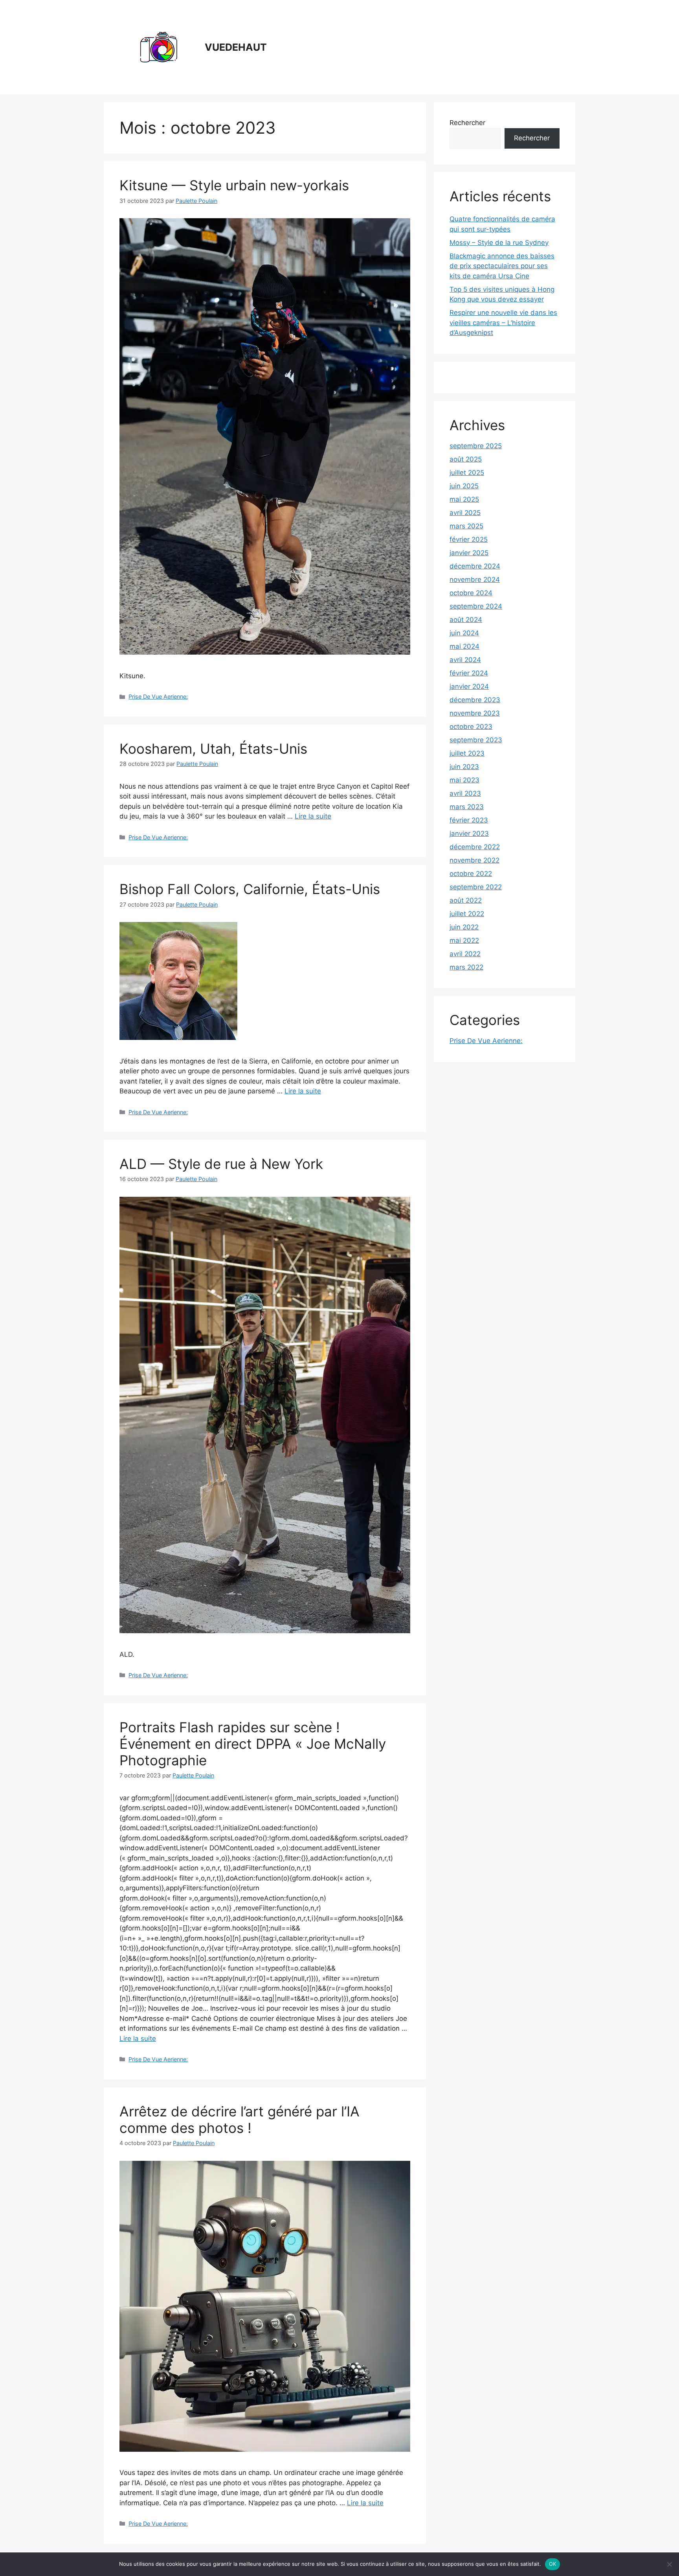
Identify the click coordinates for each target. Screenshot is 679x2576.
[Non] (669, 2564)
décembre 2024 (475, 566)
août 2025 (466, 459)
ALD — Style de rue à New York (221, 1164)
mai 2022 (464, 940)
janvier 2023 (469, 834)
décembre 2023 (475, 700)
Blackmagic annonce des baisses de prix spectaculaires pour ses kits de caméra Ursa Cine (502, 266)
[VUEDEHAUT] (159, 47)
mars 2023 (467, 807)
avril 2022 (465, 954)
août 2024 (466, 620)
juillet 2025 (467, 473)
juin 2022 (464, 927)
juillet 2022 (467, 914)
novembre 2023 (475, 713)
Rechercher (467, 123)
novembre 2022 (474, 860)
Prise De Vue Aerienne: (158, 696)
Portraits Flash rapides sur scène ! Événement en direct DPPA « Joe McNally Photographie (253, 1744)
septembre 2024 (476, 606)
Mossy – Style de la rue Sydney (499, 243)
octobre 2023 (471, 727)
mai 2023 (464, 780)
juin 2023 (464, 767)
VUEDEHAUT (236, 47)
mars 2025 (466, 526)
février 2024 (469, 673)
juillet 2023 (467, 753)
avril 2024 (465, 660)
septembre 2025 (476, 446)
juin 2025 (464, 486)
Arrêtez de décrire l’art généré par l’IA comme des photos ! (239, 2120)
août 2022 (466, 900)
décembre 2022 (475, 847)
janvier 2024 (469, 686)
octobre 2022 (471, 874)
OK (553, 2564)
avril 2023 (465, 793)
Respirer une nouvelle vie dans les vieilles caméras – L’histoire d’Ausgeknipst (503, 323)
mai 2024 (464, 646)
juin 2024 (464, 633)
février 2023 (469, 820)
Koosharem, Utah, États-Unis (213, 749)
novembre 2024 (475, 580)
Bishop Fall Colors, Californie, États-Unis (250, 889)
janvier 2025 (469, 553)
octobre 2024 (471, 593)
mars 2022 (466, 967)
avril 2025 (465, 513)
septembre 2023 (476, 740)
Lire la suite (313, 816)
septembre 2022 (476, 887)
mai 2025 (464, 499)
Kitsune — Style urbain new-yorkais (234, 185)
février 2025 (469, 539)
